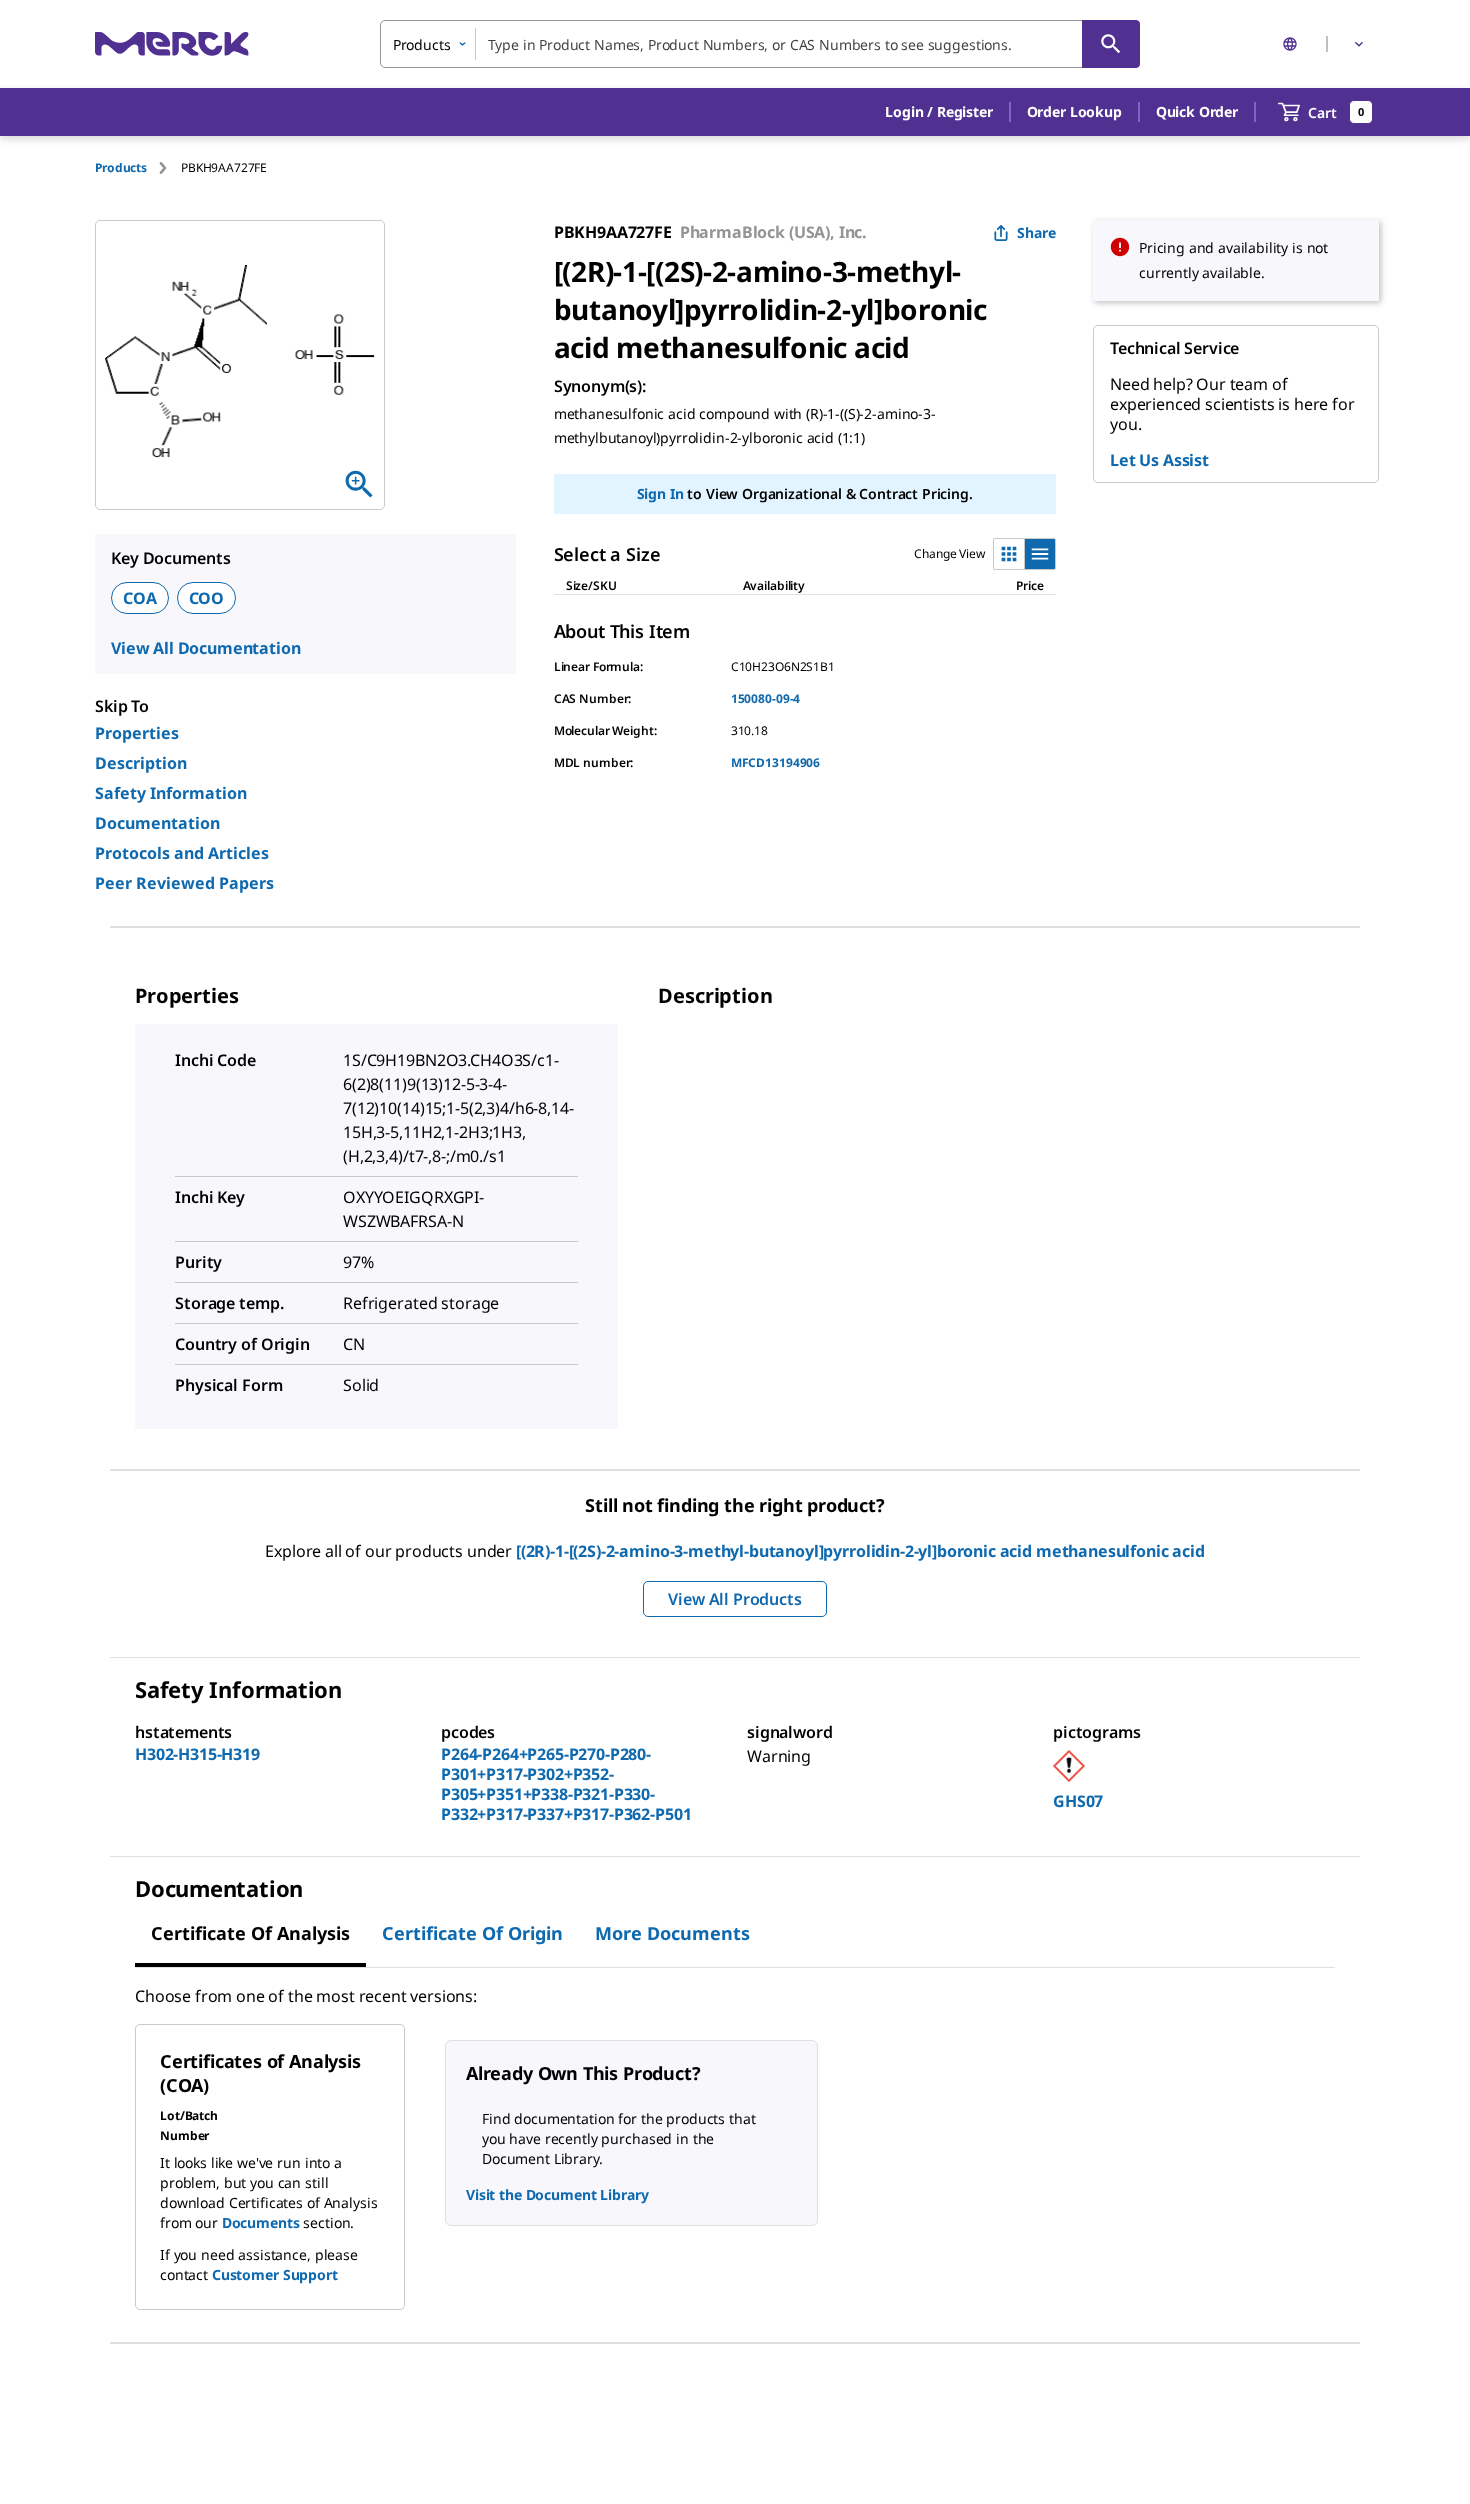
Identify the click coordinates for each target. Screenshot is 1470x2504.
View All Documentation (205, 648)
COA (140, 598)
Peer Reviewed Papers (184, 883)
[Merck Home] (172, 43)
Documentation (157, 823)
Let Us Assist (1159, 460)
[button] (938, 112)
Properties (137, 733)
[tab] (138, 167)
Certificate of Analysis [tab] (250, 1933)
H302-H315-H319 (197, 1754)
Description (141, 763)
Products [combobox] (422, 44)
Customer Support (275, 2274)
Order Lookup (1074, 111)
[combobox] (760, 44)
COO (207, 598)
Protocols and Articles (182, 853)
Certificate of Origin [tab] (472, 1933)
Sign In (660, 493)
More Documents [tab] (672, 1933)
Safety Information (171, 793)
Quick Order (1197, 111)
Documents (261, 2222)
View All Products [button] (734, 1599)
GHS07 (1078, 1801)
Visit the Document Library (557, 2194)
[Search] (1111, 44)
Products (121, 167)
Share (1036, 232)
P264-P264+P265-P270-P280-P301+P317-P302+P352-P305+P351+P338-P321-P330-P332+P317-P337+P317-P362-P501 (566, 1784)
